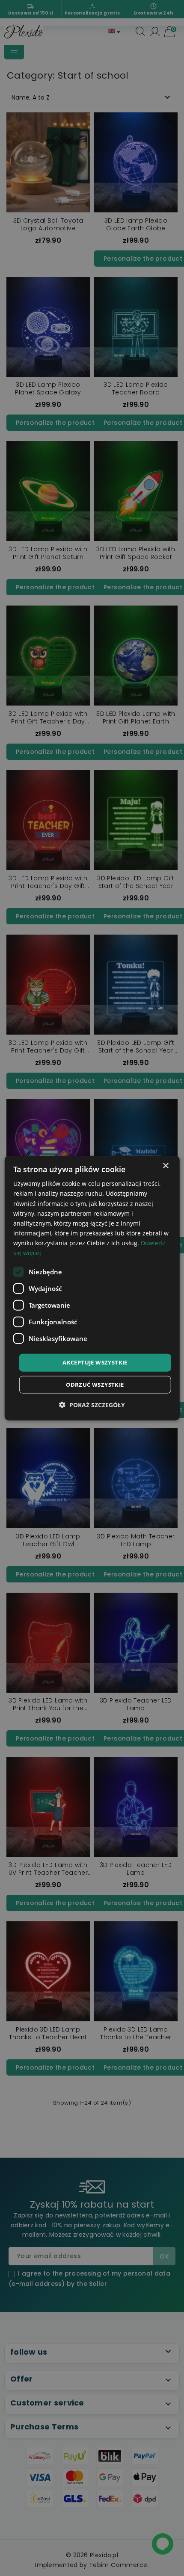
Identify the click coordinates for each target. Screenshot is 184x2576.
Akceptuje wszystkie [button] (95, 1362)
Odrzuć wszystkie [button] (95, 1384)
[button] (92, 1404)
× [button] (165, 1166)
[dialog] (92, 1288)
